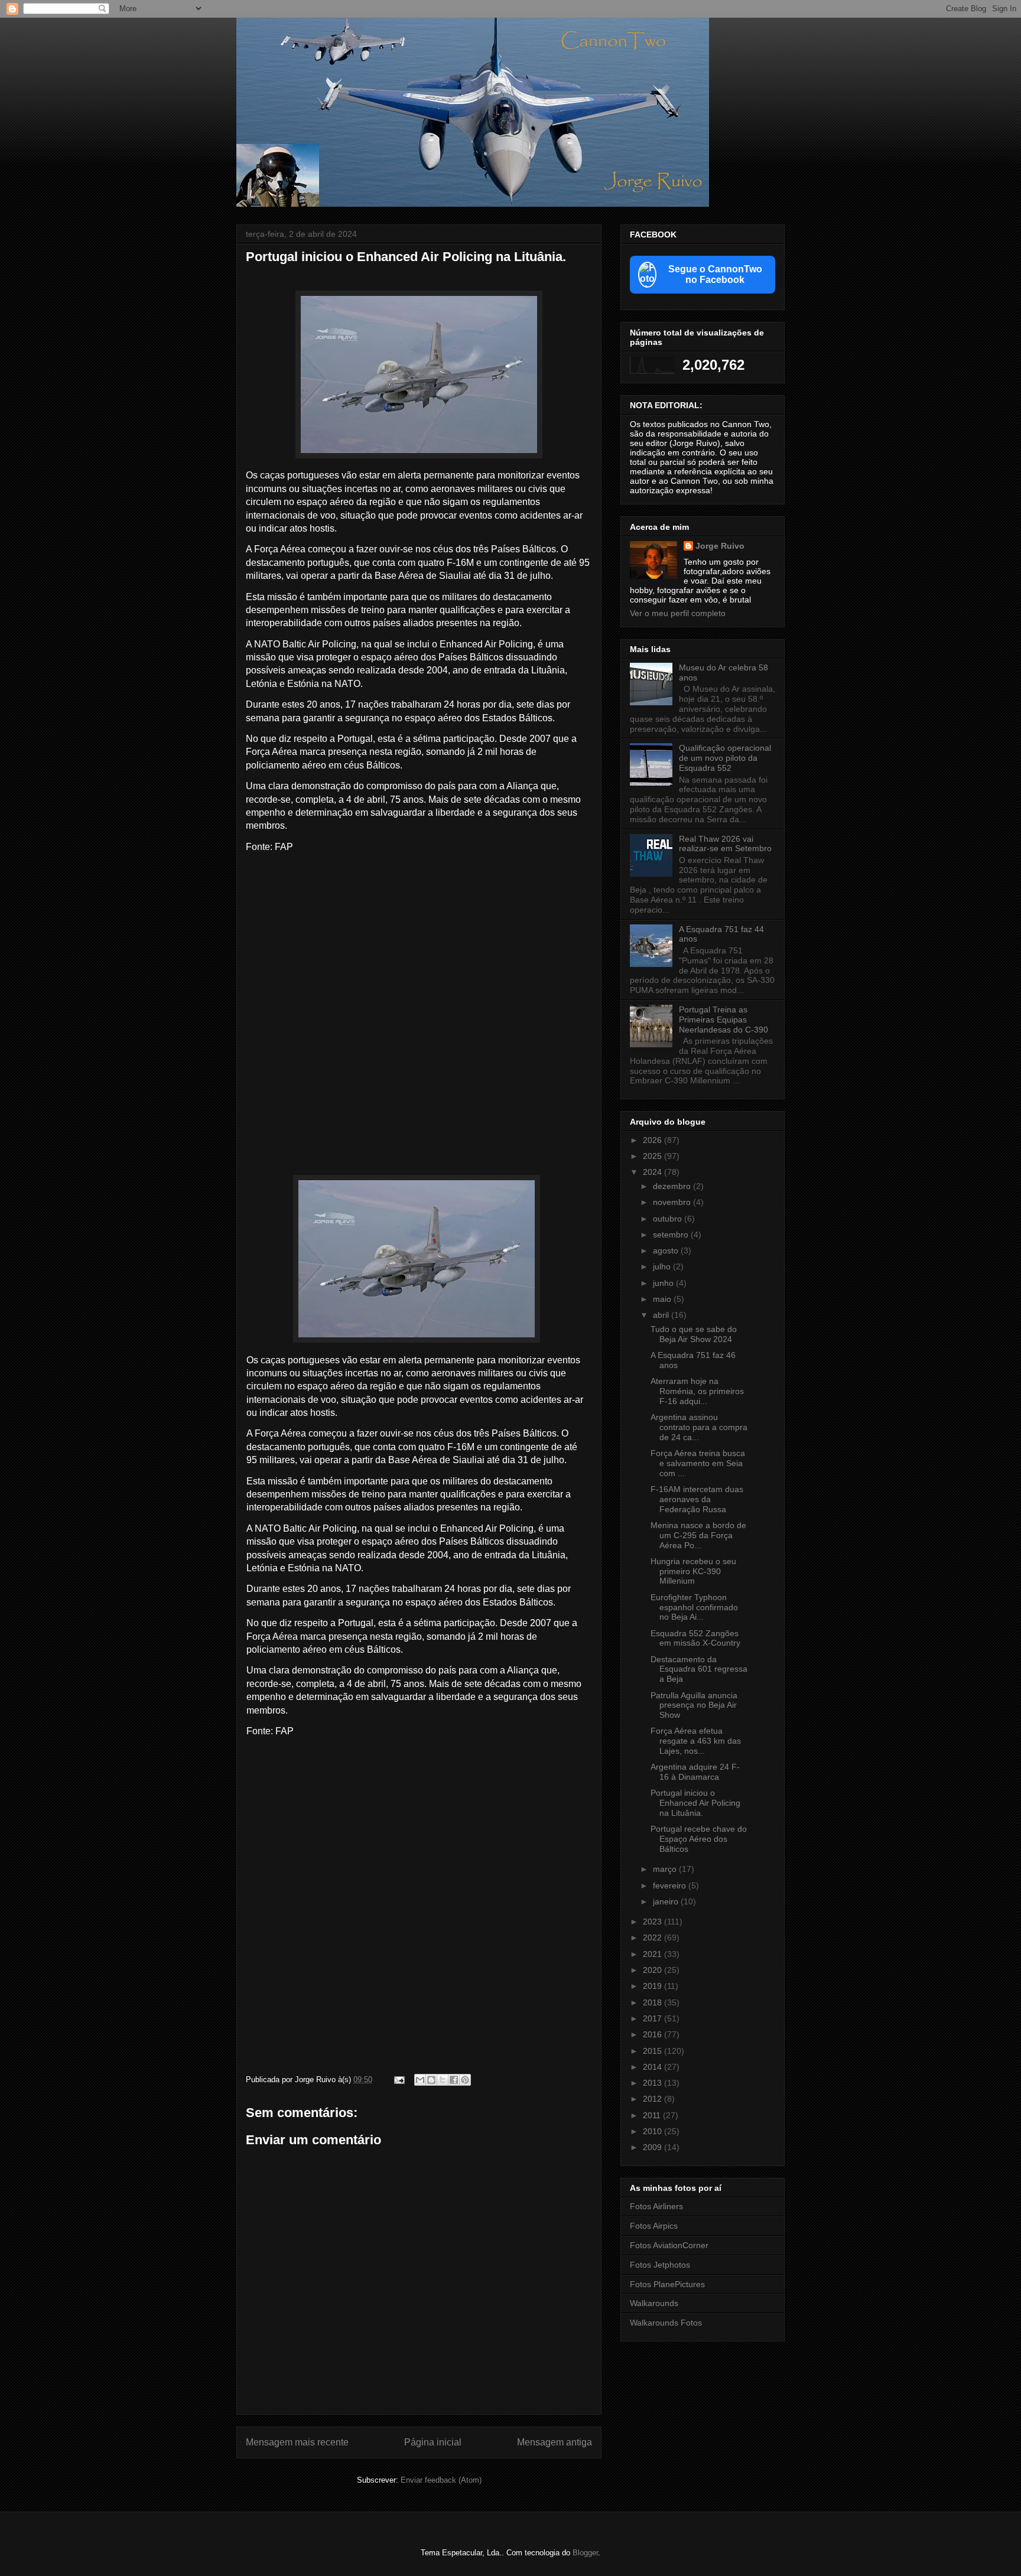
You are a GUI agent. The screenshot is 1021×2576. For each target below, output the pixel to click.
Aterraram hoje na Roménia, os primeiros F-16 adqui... (697, 1391)
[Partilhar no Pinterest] (465, 2080)
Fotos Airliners (656, 2206)
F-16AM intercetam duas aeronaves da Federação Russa (697, 1499)
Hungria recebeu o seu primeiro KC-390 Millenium (693, 1571)
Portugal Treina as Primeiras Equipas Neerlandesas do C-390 (724, 1020)
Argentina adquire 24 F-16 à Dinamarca (695, 1772)
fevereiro (671, 1885)
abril (662, 1315)
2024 (653, 1172)
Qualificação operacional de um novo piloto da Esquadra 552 (725, 758)
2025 (653, 1156)
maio (663, 1299)
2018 (653, 2002)
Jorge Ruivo (720, 546)
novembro (673, 1202)
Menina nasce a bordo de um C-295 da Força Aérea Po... (698, 1535)
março (666, 1869)
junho (664, 1283)
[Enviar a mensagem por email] (420, 2080)
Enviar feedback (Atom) (441, 2480)
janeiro (667, 1901)
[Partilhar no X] (443, 2080)
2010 (653, 2131)
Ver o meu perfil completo (678, 613)
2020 (653, 1970)
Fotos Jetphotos (660, 2265)
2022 (653, 1937)
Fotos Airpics (654, 2226)
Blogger (585, 2553)
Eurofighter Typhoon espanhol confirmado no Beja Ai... (694, 1607)
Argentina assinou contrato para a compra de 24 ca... (699, 1427)
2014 (653, 2067)
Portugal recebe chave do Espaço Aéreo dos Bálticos (699, 1839)
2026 (653, 1140)
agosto (667, 1250)
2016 (653, 2034)
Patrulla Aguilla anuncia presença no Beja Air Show (694, 1705)
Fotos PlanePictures (667, 2284)
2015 (653, 2051)
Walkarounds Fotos (666, 2323)
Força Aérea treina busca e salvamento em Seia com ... (698, 1463)
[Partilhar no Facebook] (454, 2080)
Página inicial (433, 2442)
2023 (653, 1922)
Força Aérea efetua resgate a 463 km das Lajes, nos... (696, 1741)
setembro (672, 1235)
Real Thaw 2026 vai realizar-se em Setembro (725, 844)
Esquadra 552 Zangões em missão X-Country (695, 1638)
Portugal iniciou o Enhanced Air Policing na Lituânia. (695, 1803)
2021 (653, 1954)
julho (663, 1266)
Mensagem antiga (555, 2442)
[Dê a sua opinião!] (431, 2080)
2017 (653, 2018)
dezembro (673, 1186)
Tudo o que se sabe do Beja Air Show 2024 (694, 1334)
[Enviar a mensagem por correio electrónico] (399, 2080)
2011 (653, 2115)
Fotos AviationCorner (669, 2245)
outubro (669, 1219)
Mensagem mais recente (297, 2442)
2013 (653, 2083)
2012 (653, 2099)
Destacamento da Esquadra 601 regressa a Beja (699, 1669)
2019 (653, 1986)
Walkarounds (654, 2303)
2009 (653, 2147)
